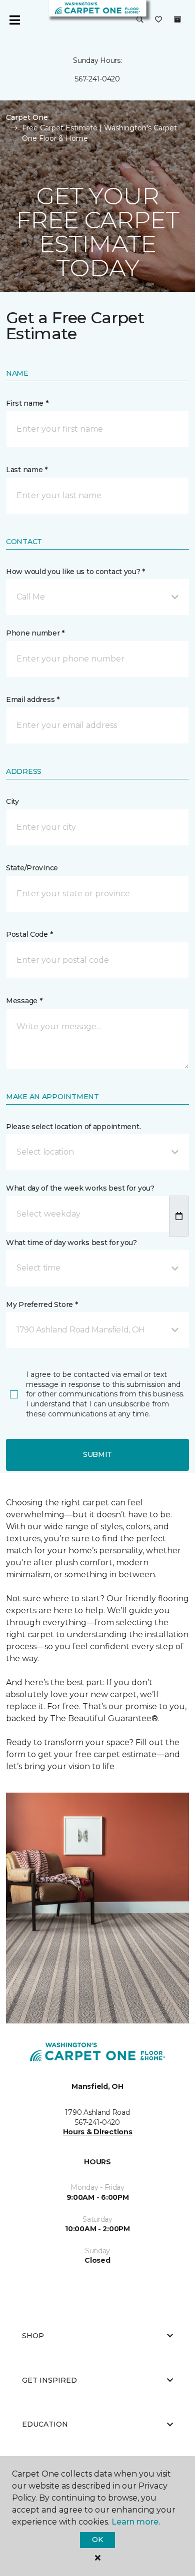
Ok (97, 2540)
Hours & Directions (98, 2132)
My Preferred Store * (42, 1304)
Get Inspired (49, 2380)
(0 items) (177, 19)
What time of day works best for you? (71, 1243)
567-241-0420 (97, 79)
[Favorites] (158, 20)
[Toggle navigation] (14, 20)
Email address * (33, 699)
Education (45, 2424)
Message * (24, 1001)
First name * (27, 403)
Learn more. (136, 2522)
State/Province (32, 868)
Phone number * (35, 633)
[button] (140, 20)
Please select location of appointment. (73, 1127)
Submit (97, 1454)
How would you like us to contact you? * (75, 572)
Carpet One (27, 117)
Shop (33, 2336)
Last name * (27, 470)
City (12, 801)
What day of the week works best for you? (80, 1188)
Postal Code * (29, 934)
